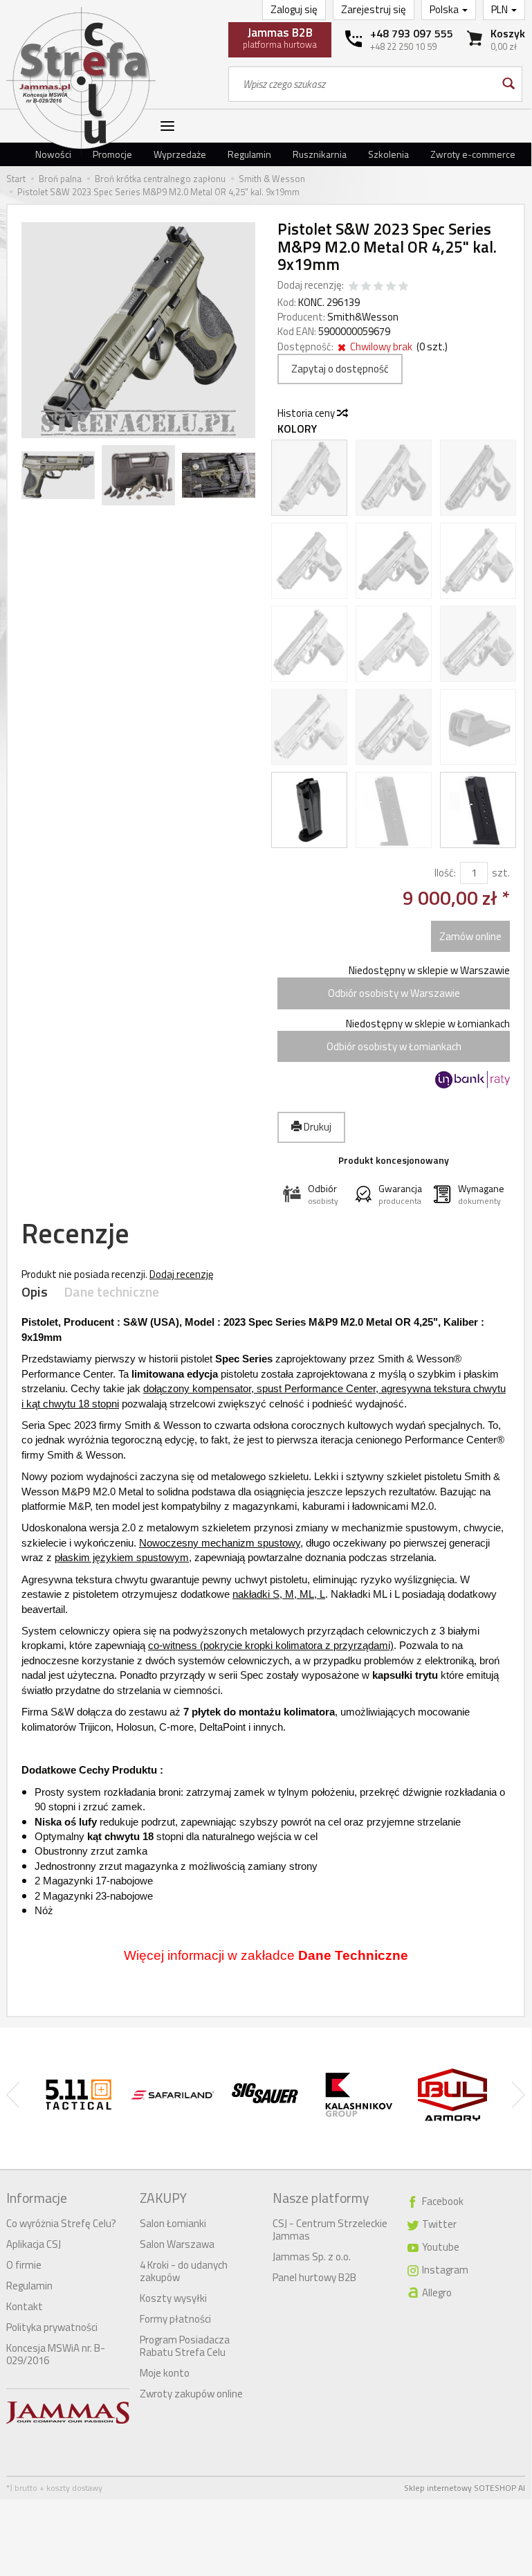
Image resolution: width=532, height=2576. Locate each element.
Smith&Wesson (363, 317)
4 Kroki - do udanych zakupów (184, 2271)
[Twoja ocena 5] (403, 287)
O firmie (24, 2265)
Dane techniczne (111, 1292)
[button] (313, 1195)
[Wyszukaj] (507, 84)
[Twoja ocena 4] (391, 287)
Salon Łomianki (173, 2223)
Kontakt (25, 2306)
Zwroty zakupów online (191, 2394)
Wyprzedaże (180, 154)
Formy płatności (175, 2319)
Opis (35, 1292)
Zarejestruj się (374, 9)
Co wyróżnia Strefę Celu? (61, 2223)
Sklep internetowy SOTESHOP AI (465, 2488)
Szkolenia (388, 154)
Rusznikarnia (320, 154)
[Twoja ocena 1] (354, 287)
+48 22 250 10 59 (403, 46)
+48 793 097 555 (412, 33)
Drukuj (317, 1127)
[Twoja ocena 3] (378, 287)
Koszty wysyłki (173, 2298)
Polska (445, 9)
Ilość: (445, 873)
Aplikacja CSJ (34, 2244)
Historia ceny (307, 413)
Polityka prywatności (52, 2327)
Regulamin (249, 154)
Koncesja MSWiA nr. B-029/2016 (56, 2354)
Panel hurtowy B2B (314, 2277)
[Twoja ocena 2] (366, 287)
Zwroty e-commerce (473, 154)
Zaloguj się (294, 9)
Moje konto (165, 2373)
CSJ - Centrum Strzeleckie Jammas (330, 2230)
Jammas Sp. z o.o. (312, 2257)
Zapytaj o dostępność (340, 369)
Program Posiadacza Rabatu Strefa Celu (185, 2346)
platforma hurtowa (280, 37)
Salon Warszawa (177, 2244)
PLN (501, 9)
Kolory (297, 429)
